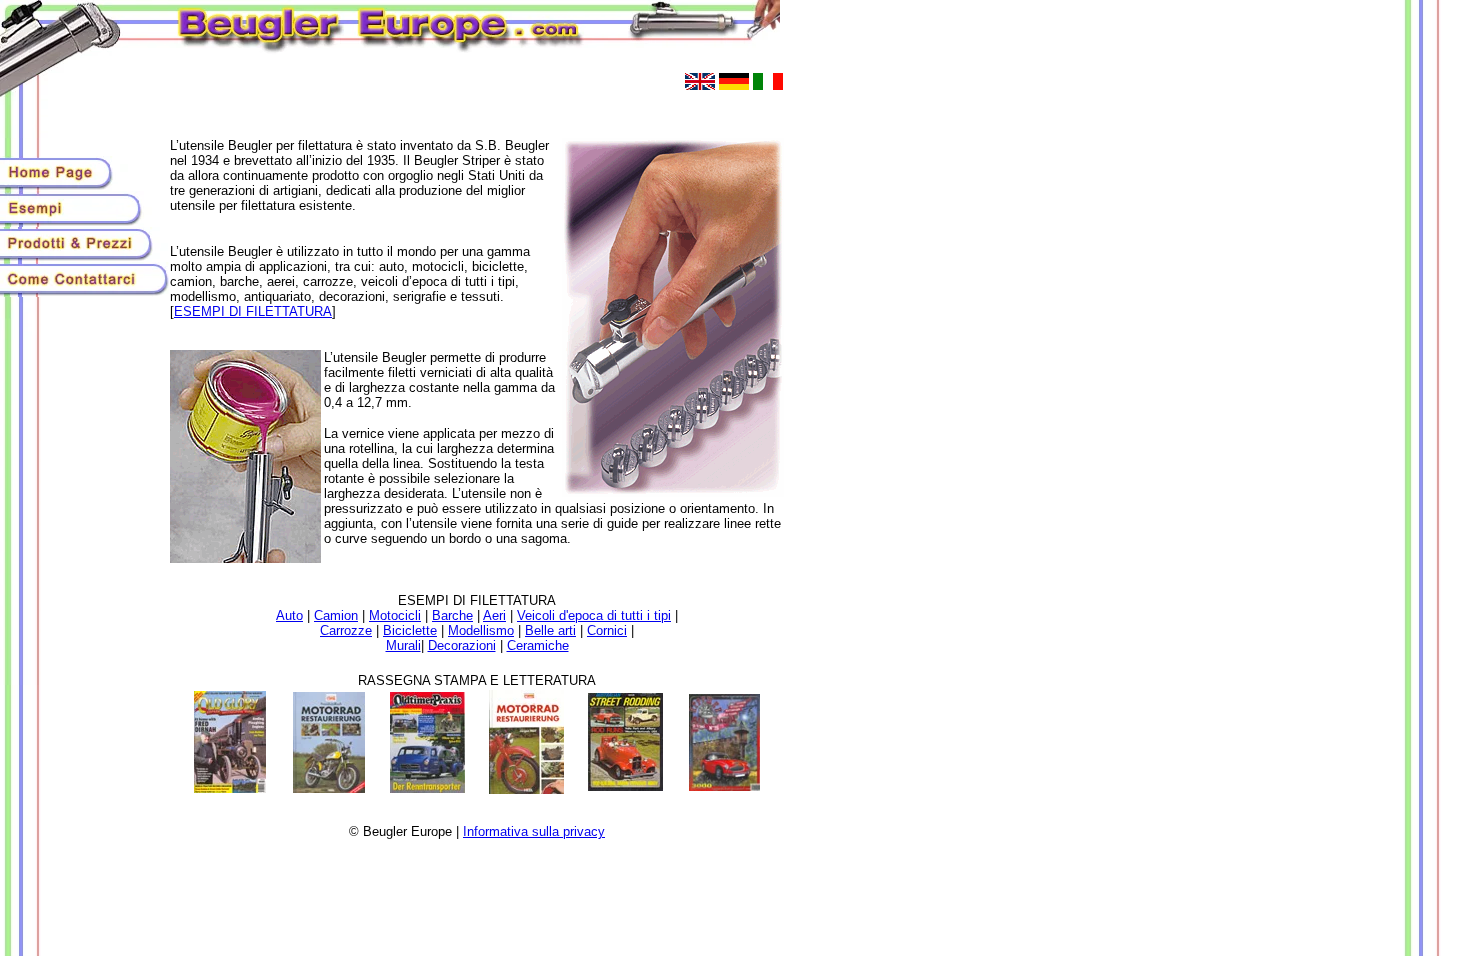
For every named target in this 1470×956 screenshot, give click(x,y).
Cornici (607, 630)
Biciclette (410, 630)
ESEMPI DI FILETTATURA (253, 311)
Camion (336, 615)
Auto (289, 615)
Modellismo (481, 630)
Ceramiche (538, 645)
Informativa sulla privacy (534, 831)
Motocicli (395, 615)
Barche (452, 615)
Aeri (494, 615)
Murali (403, 645)
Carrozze (346, 630)
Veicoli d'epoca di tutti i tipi (594, 615)
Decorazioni (462, 645)
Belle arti (550, 630)
